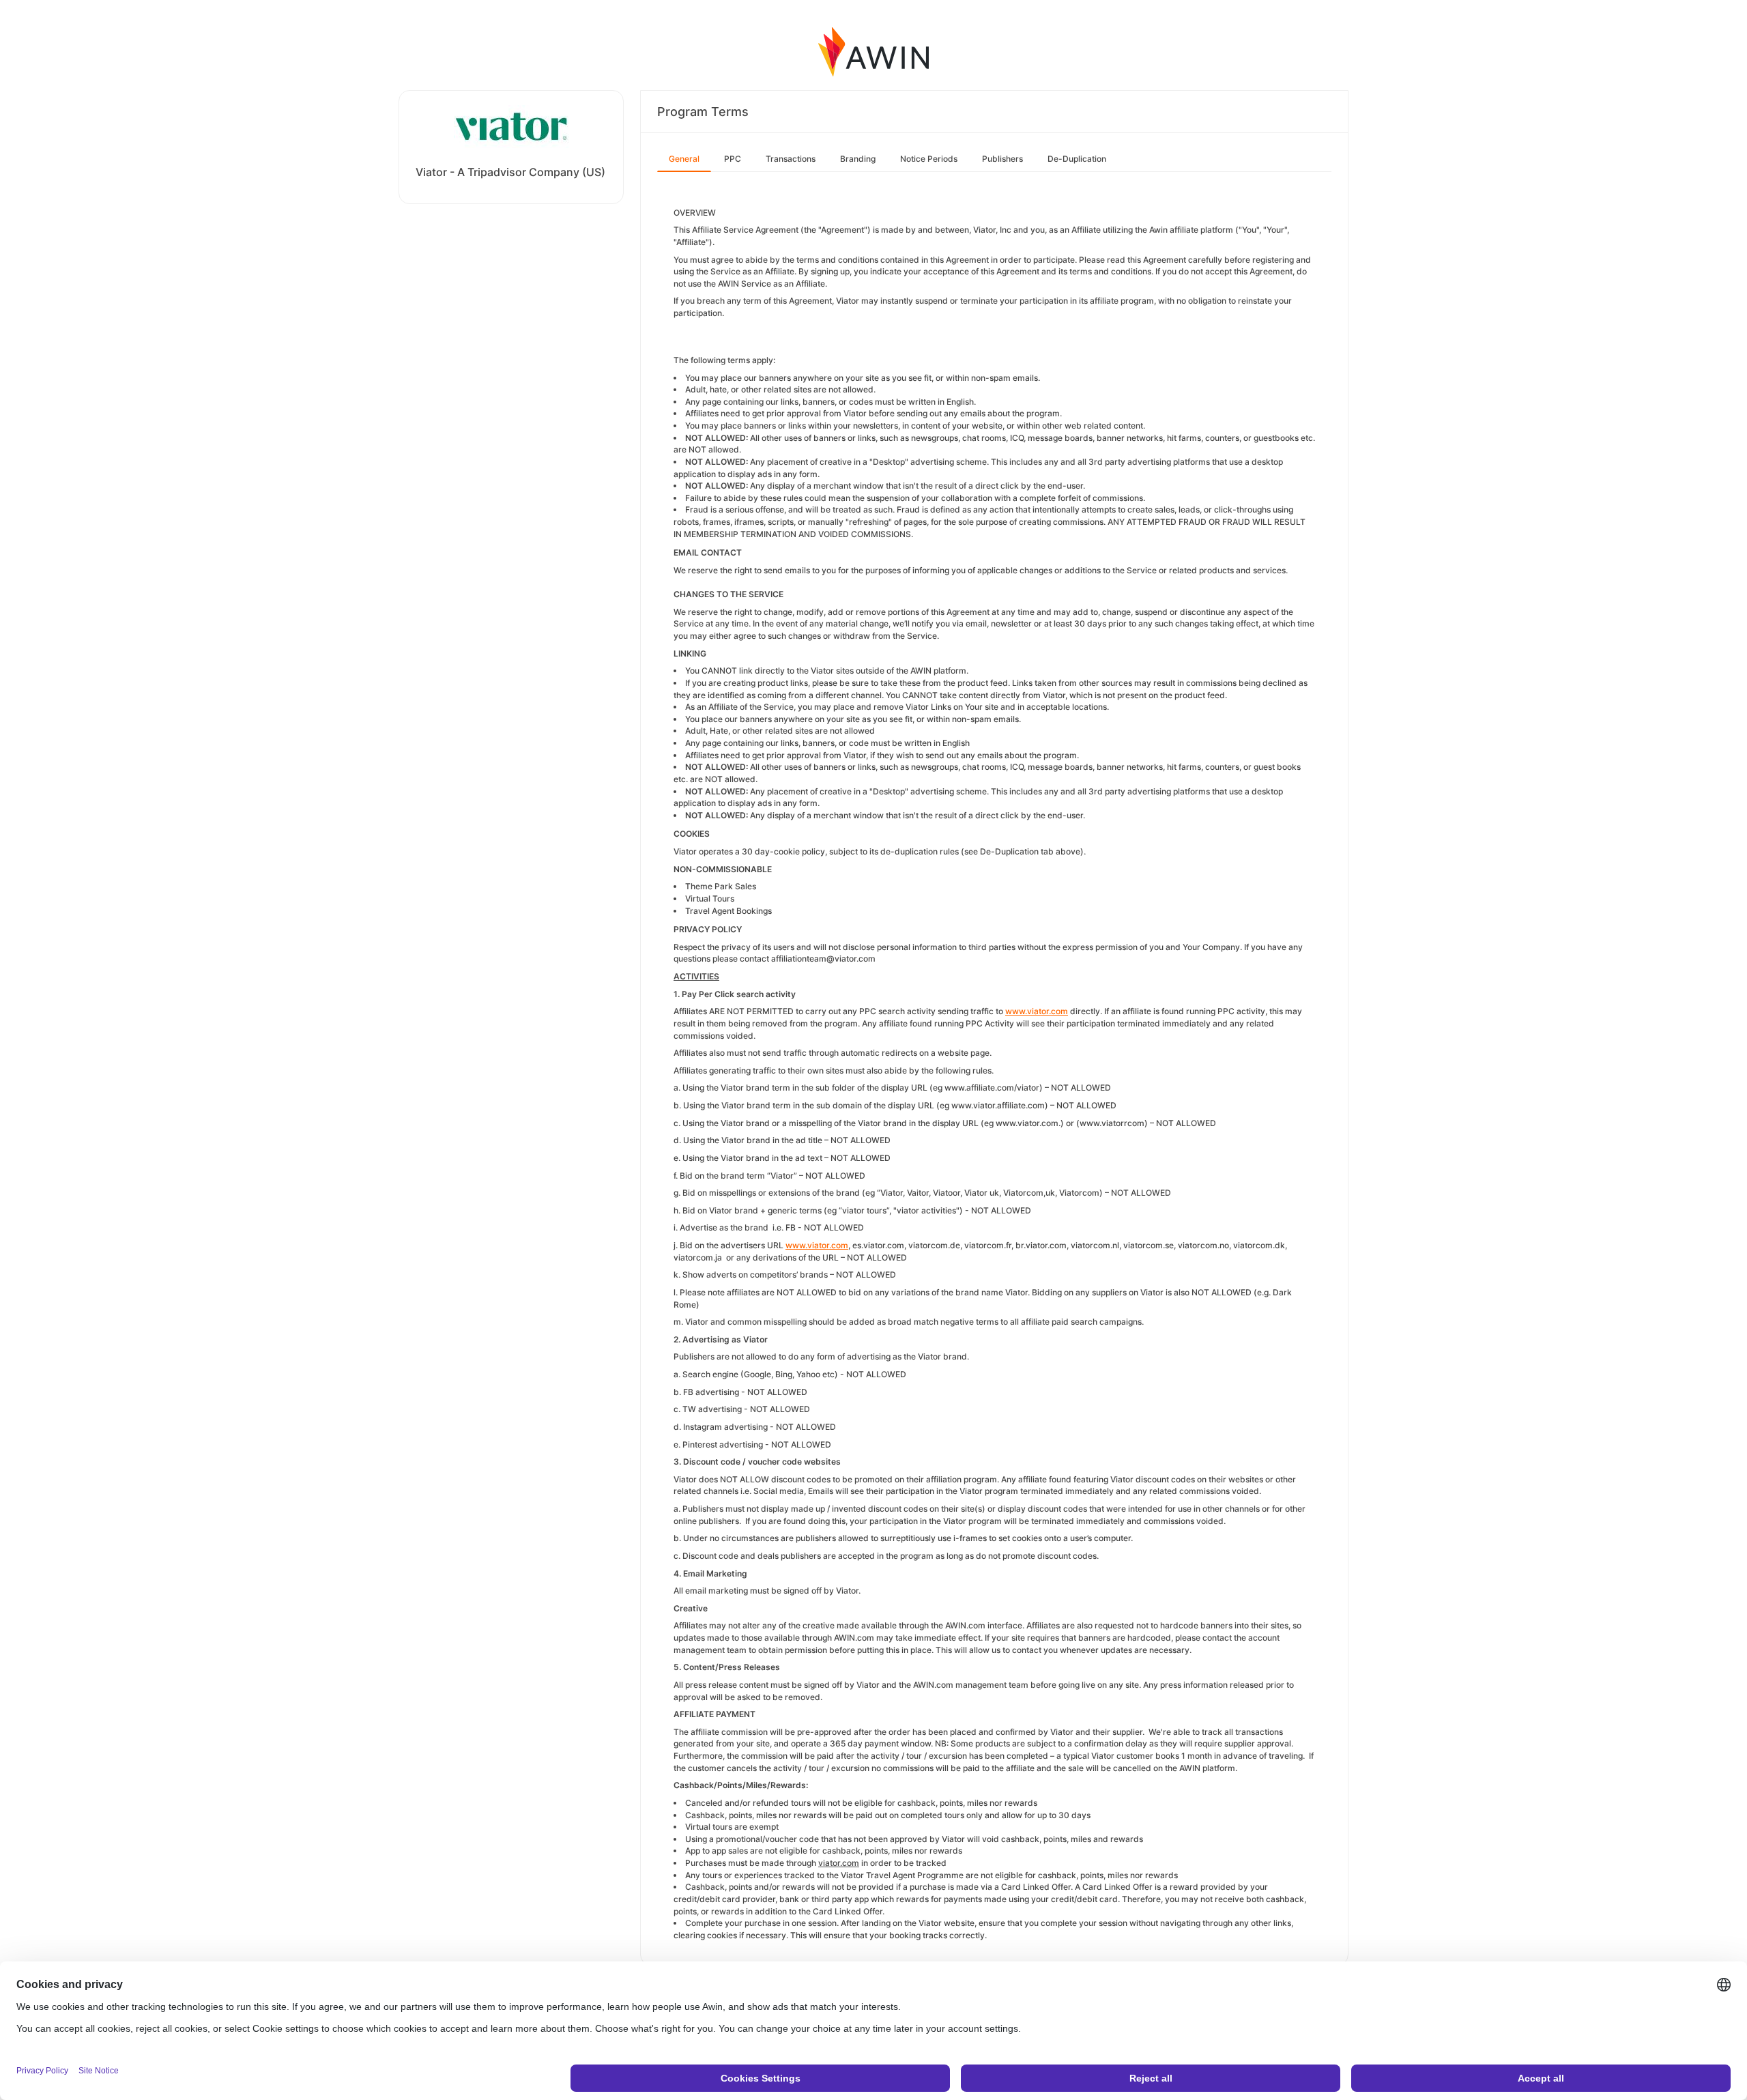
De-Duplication (1077, 159)
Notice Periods (929, 159)
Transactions (791, 159)
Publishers (1002, 159)
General (684, 159)
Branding (858, 159)
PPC (733, 159)
